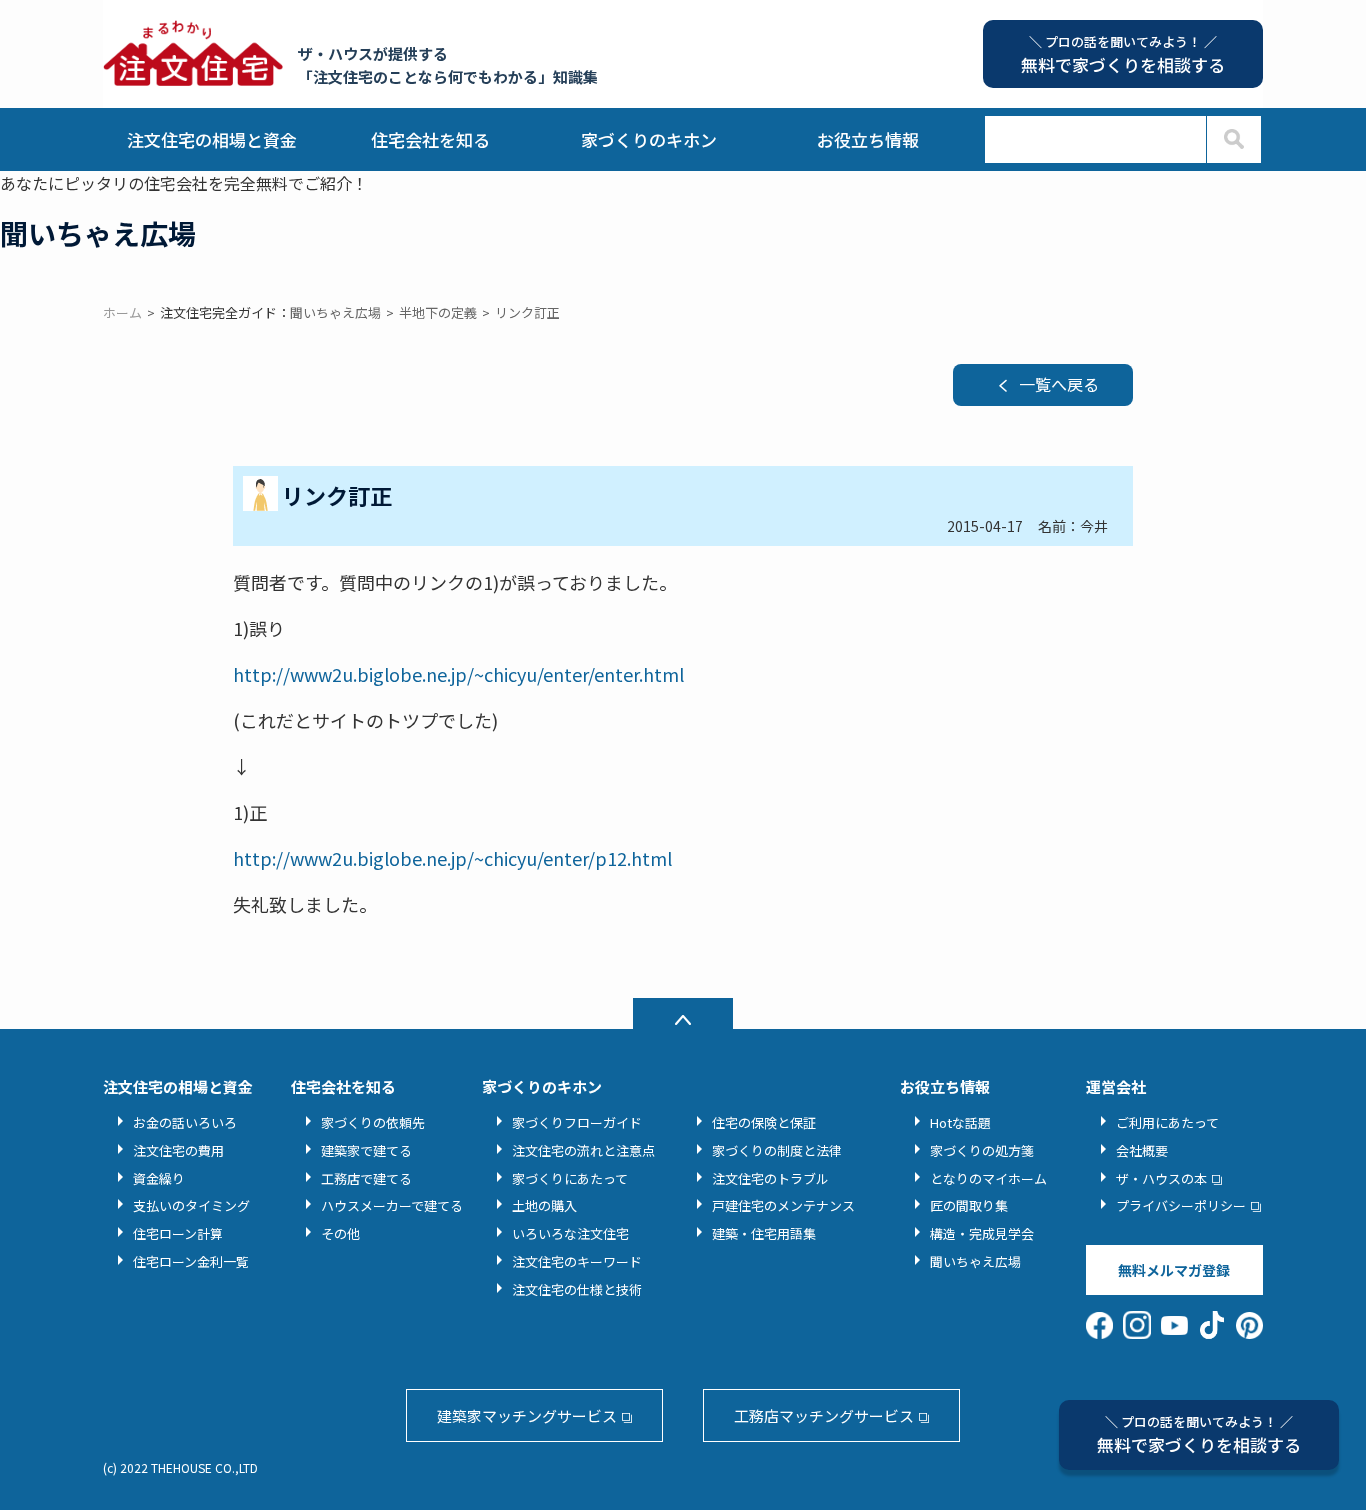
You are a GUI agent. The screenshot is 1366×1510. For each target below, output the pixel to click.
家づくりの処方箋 (982, 1150)
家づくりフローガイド (577, 1122)
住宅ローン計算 (178, 1233)
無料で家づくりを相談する (1199, 1434)
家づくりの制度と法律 (777, 1150)
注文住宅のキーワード (577, 1261)
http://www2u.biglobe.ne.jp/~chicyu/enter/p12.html (452, 858)
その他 (340, 1233)
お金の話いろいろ (185, 1122)
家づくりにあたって (570, 1178)
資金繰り (159, 1178)
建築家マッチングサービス (527, 1415)
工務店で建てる (366, 1178)
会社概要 (1142, 1150)
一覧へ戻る (1059, 384)
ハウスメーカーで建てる (392, 1205)
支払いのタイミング (191, 1205)
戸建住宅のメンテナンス (783, 1205)
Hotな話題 (960, 1122)
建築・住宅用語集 (764, 1233)
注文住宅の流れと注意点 (583, 1150)
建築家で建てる (366, 1150)
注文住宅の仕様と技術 (577, 1289)
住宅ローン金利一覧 (191, 1261)
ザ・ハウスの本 (1161, 1178)
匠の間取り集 (969, 1205)
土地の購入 (544, 1205)
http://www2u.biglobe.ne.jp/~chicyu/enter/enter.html (458, 674)
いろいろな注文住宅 (570, 1233)
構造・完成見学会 (982, 1233)
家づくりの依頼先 (373, 1122)
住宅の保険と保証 (764, 1122)
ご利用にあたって (1167, 1122)
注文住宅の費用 (178, 1150)
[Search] (1233, 139)
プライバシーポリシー (1181, 1205)
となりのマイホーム (988, 1178)
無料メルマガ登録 (1174, 1270)
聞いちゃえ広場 (975, 1261)
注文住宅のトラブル (770, 1178)
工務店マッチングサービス (824, 1415)
